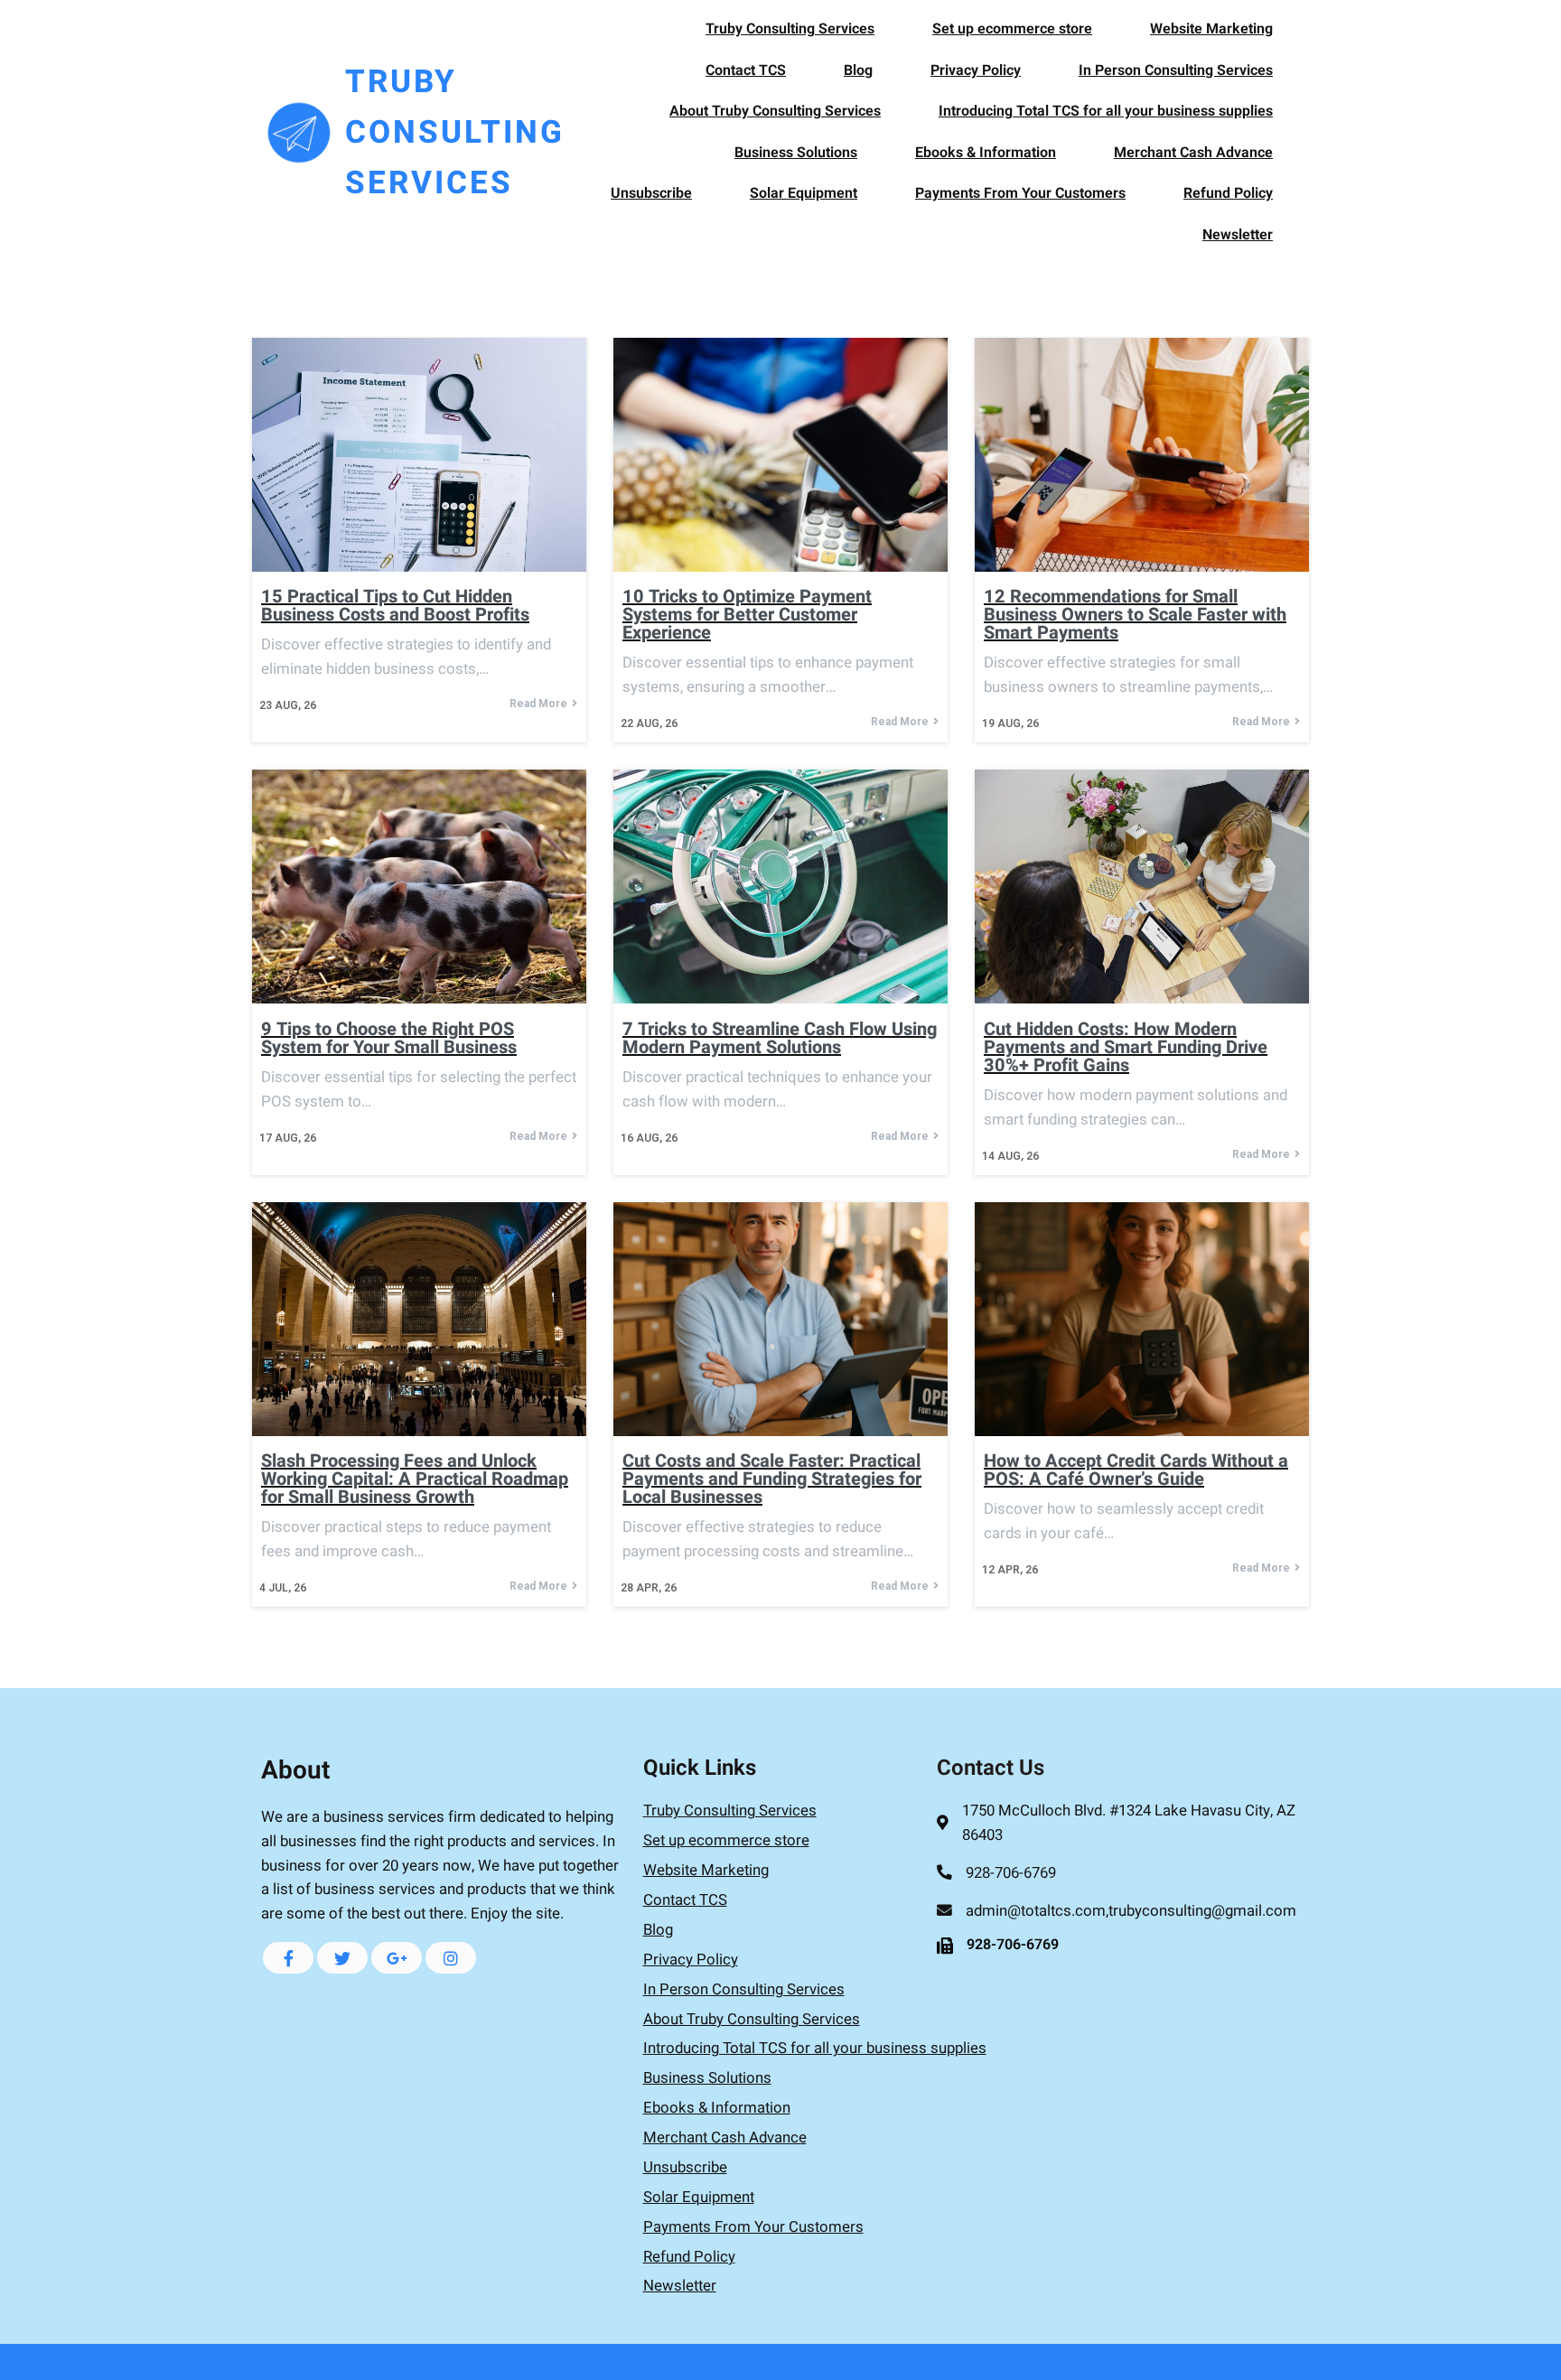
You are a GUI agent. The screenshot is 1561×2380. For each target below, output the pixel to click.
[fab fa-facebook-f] (288, 1958)
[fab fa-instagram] (451, 1958)
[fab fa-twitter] (342, 1958)
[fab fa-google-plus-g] (397, 1958)
